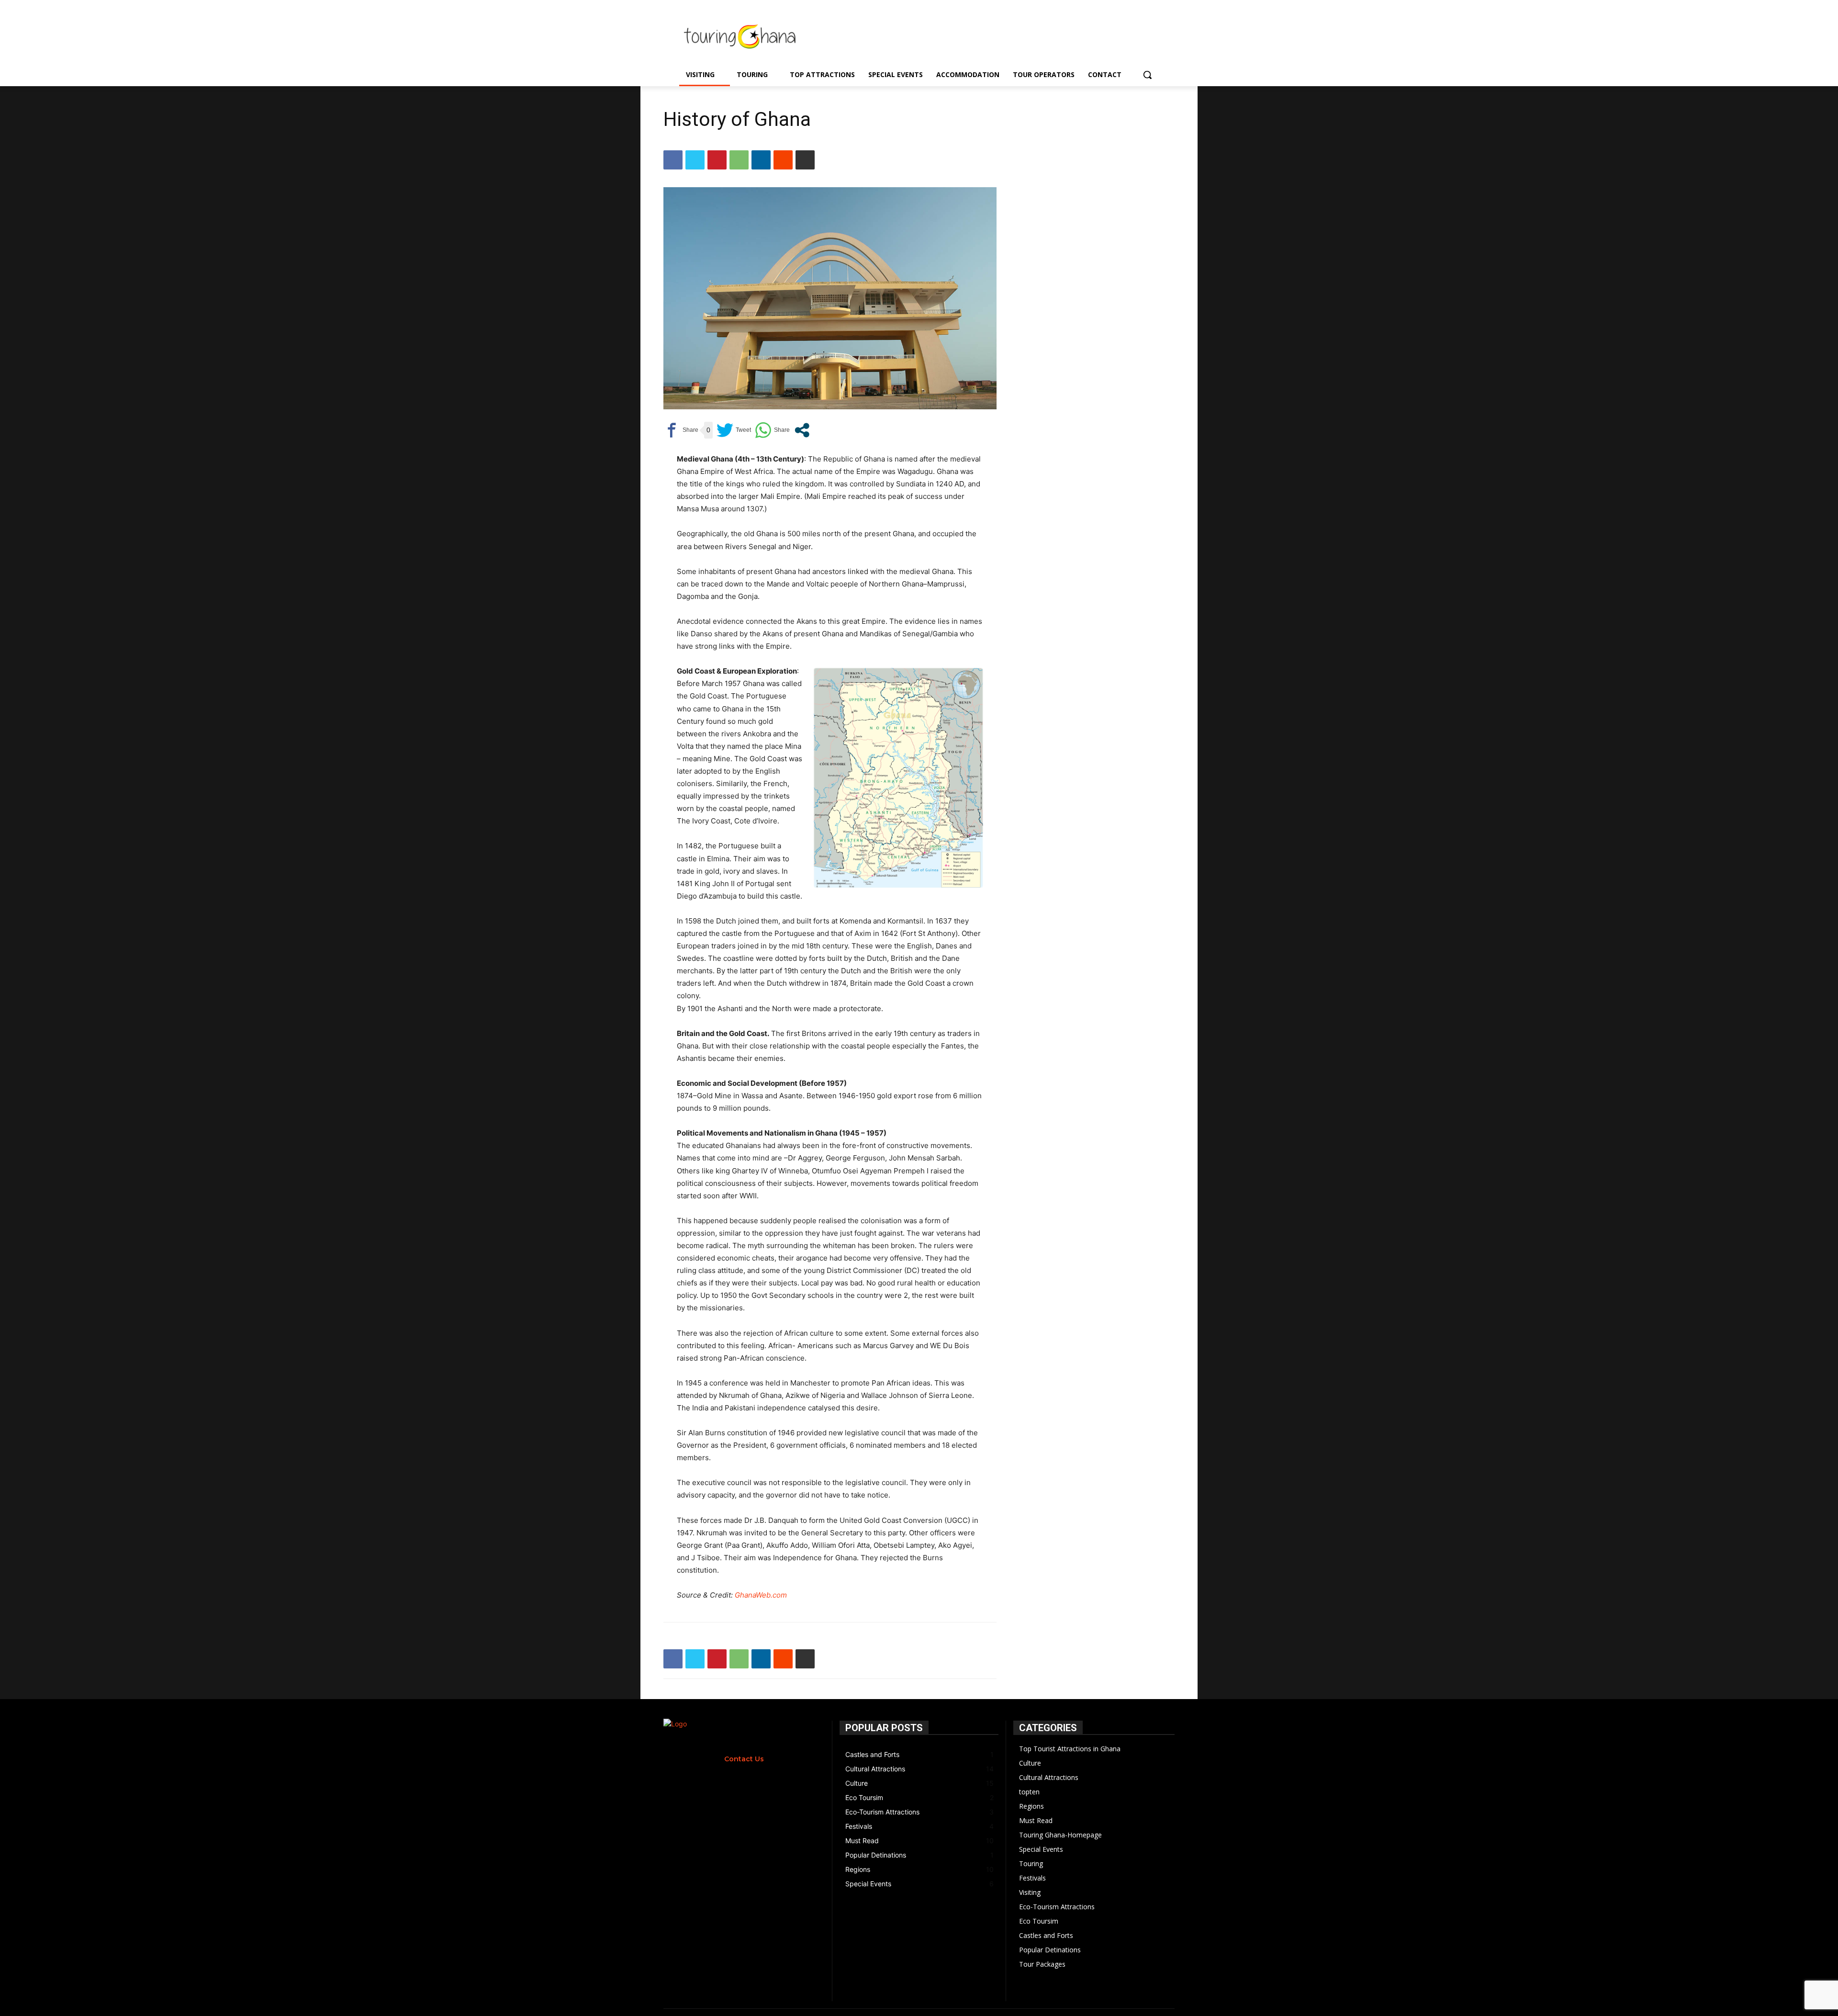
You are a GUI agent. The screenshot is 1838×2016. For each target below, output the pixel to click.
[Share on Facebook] (681, 430)
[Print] (805, 160)
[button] (1147, 75)
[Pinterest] (717, 160)
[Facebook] (673, 160)
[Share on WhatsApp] (772, 430)
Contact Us (744, 1759)
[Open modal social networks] (802, 430)
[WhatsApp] (739, 160)
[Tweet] (734, 430)
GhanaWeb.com (761, 1595)
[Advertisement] (1000, 35)
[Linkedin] (761, 160)
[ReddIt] (783, 160)
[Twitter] (695, 160)
